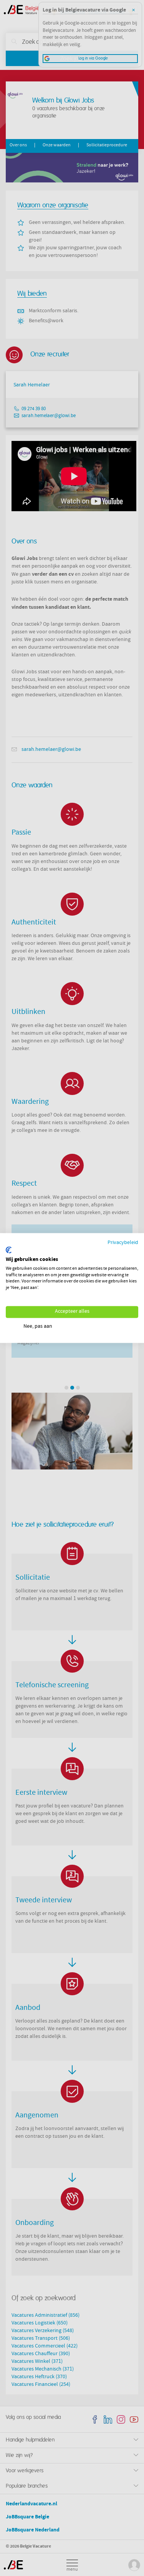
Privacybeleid (123, 1243)
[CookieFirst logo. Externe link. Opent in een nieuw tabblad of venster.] (9, 1250)
